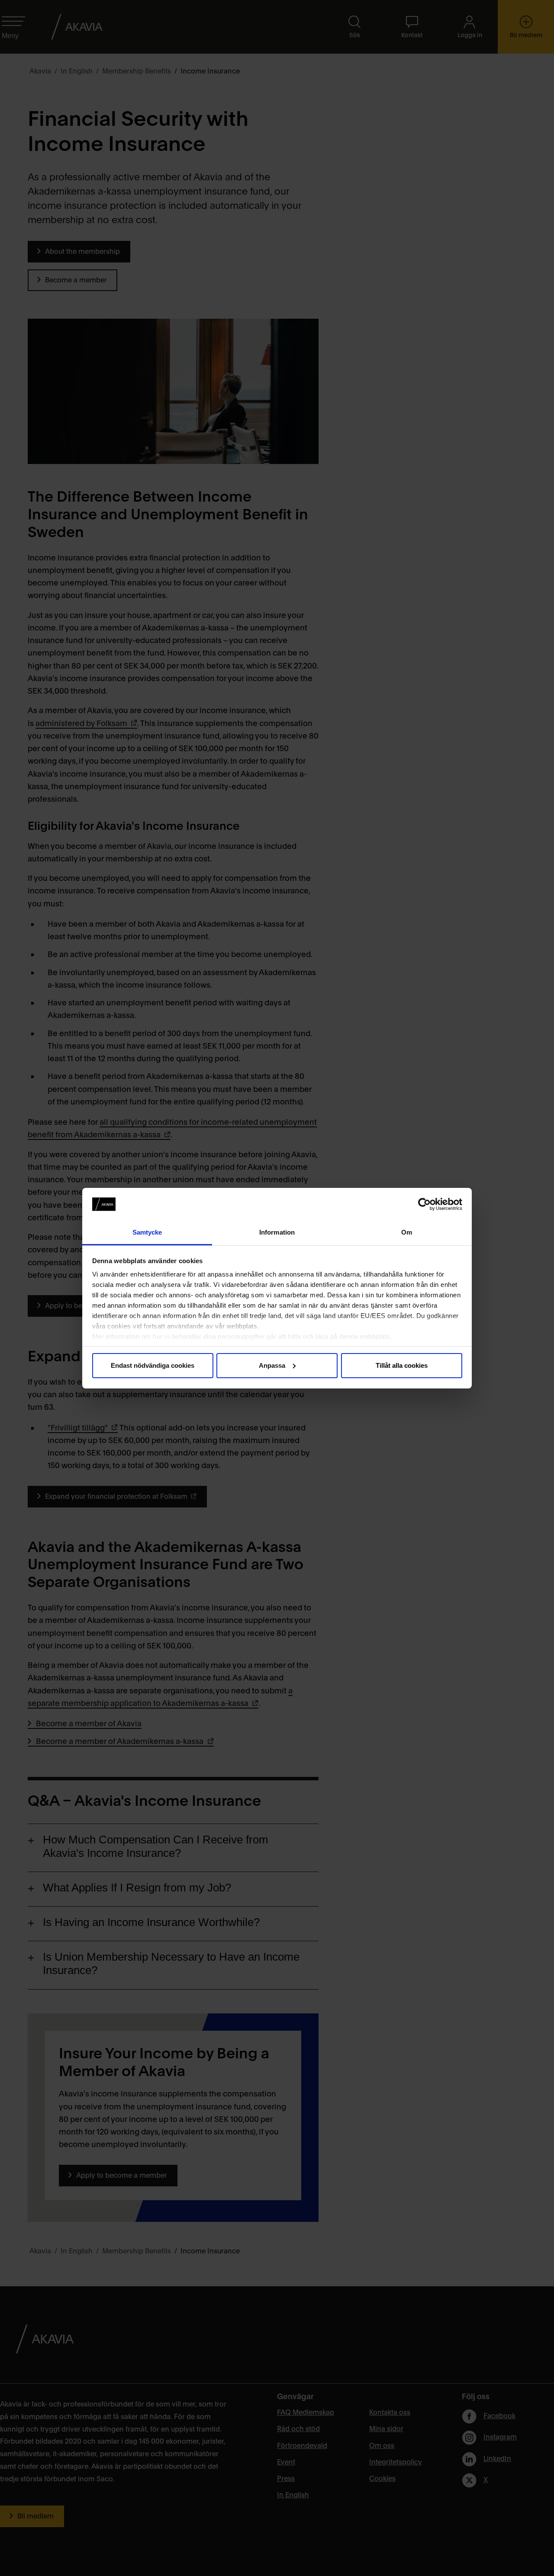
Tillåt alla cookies (402, 1365)
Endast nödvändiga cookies (153, 1365)
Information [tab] (277, 1232)
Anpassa (272, 1365)
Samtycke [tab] (147, 1232)
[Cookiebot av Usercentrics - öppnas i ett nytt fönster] (424, 1204)
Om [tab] (407, 1232)
